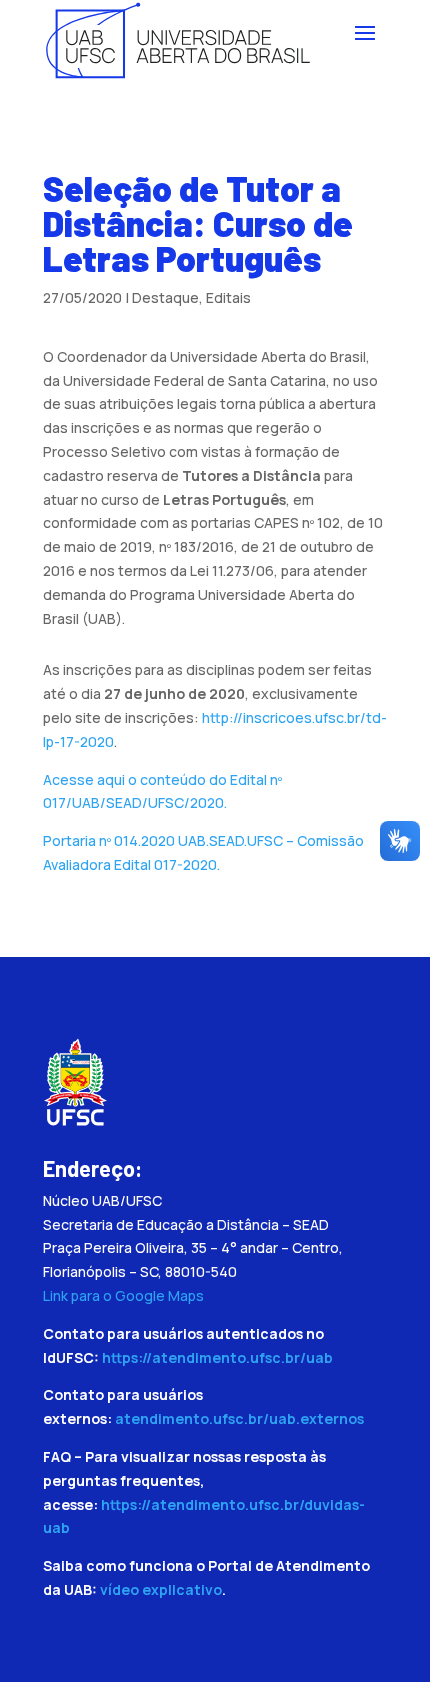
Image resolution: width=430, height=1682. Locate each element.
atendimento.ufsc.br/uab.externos (239, 1418)
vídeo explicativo (161, 1589)
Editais (228, 297)
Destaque (165, 297)
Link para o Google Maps (123, 1295)
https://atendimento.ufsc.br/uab (217, 1357)
